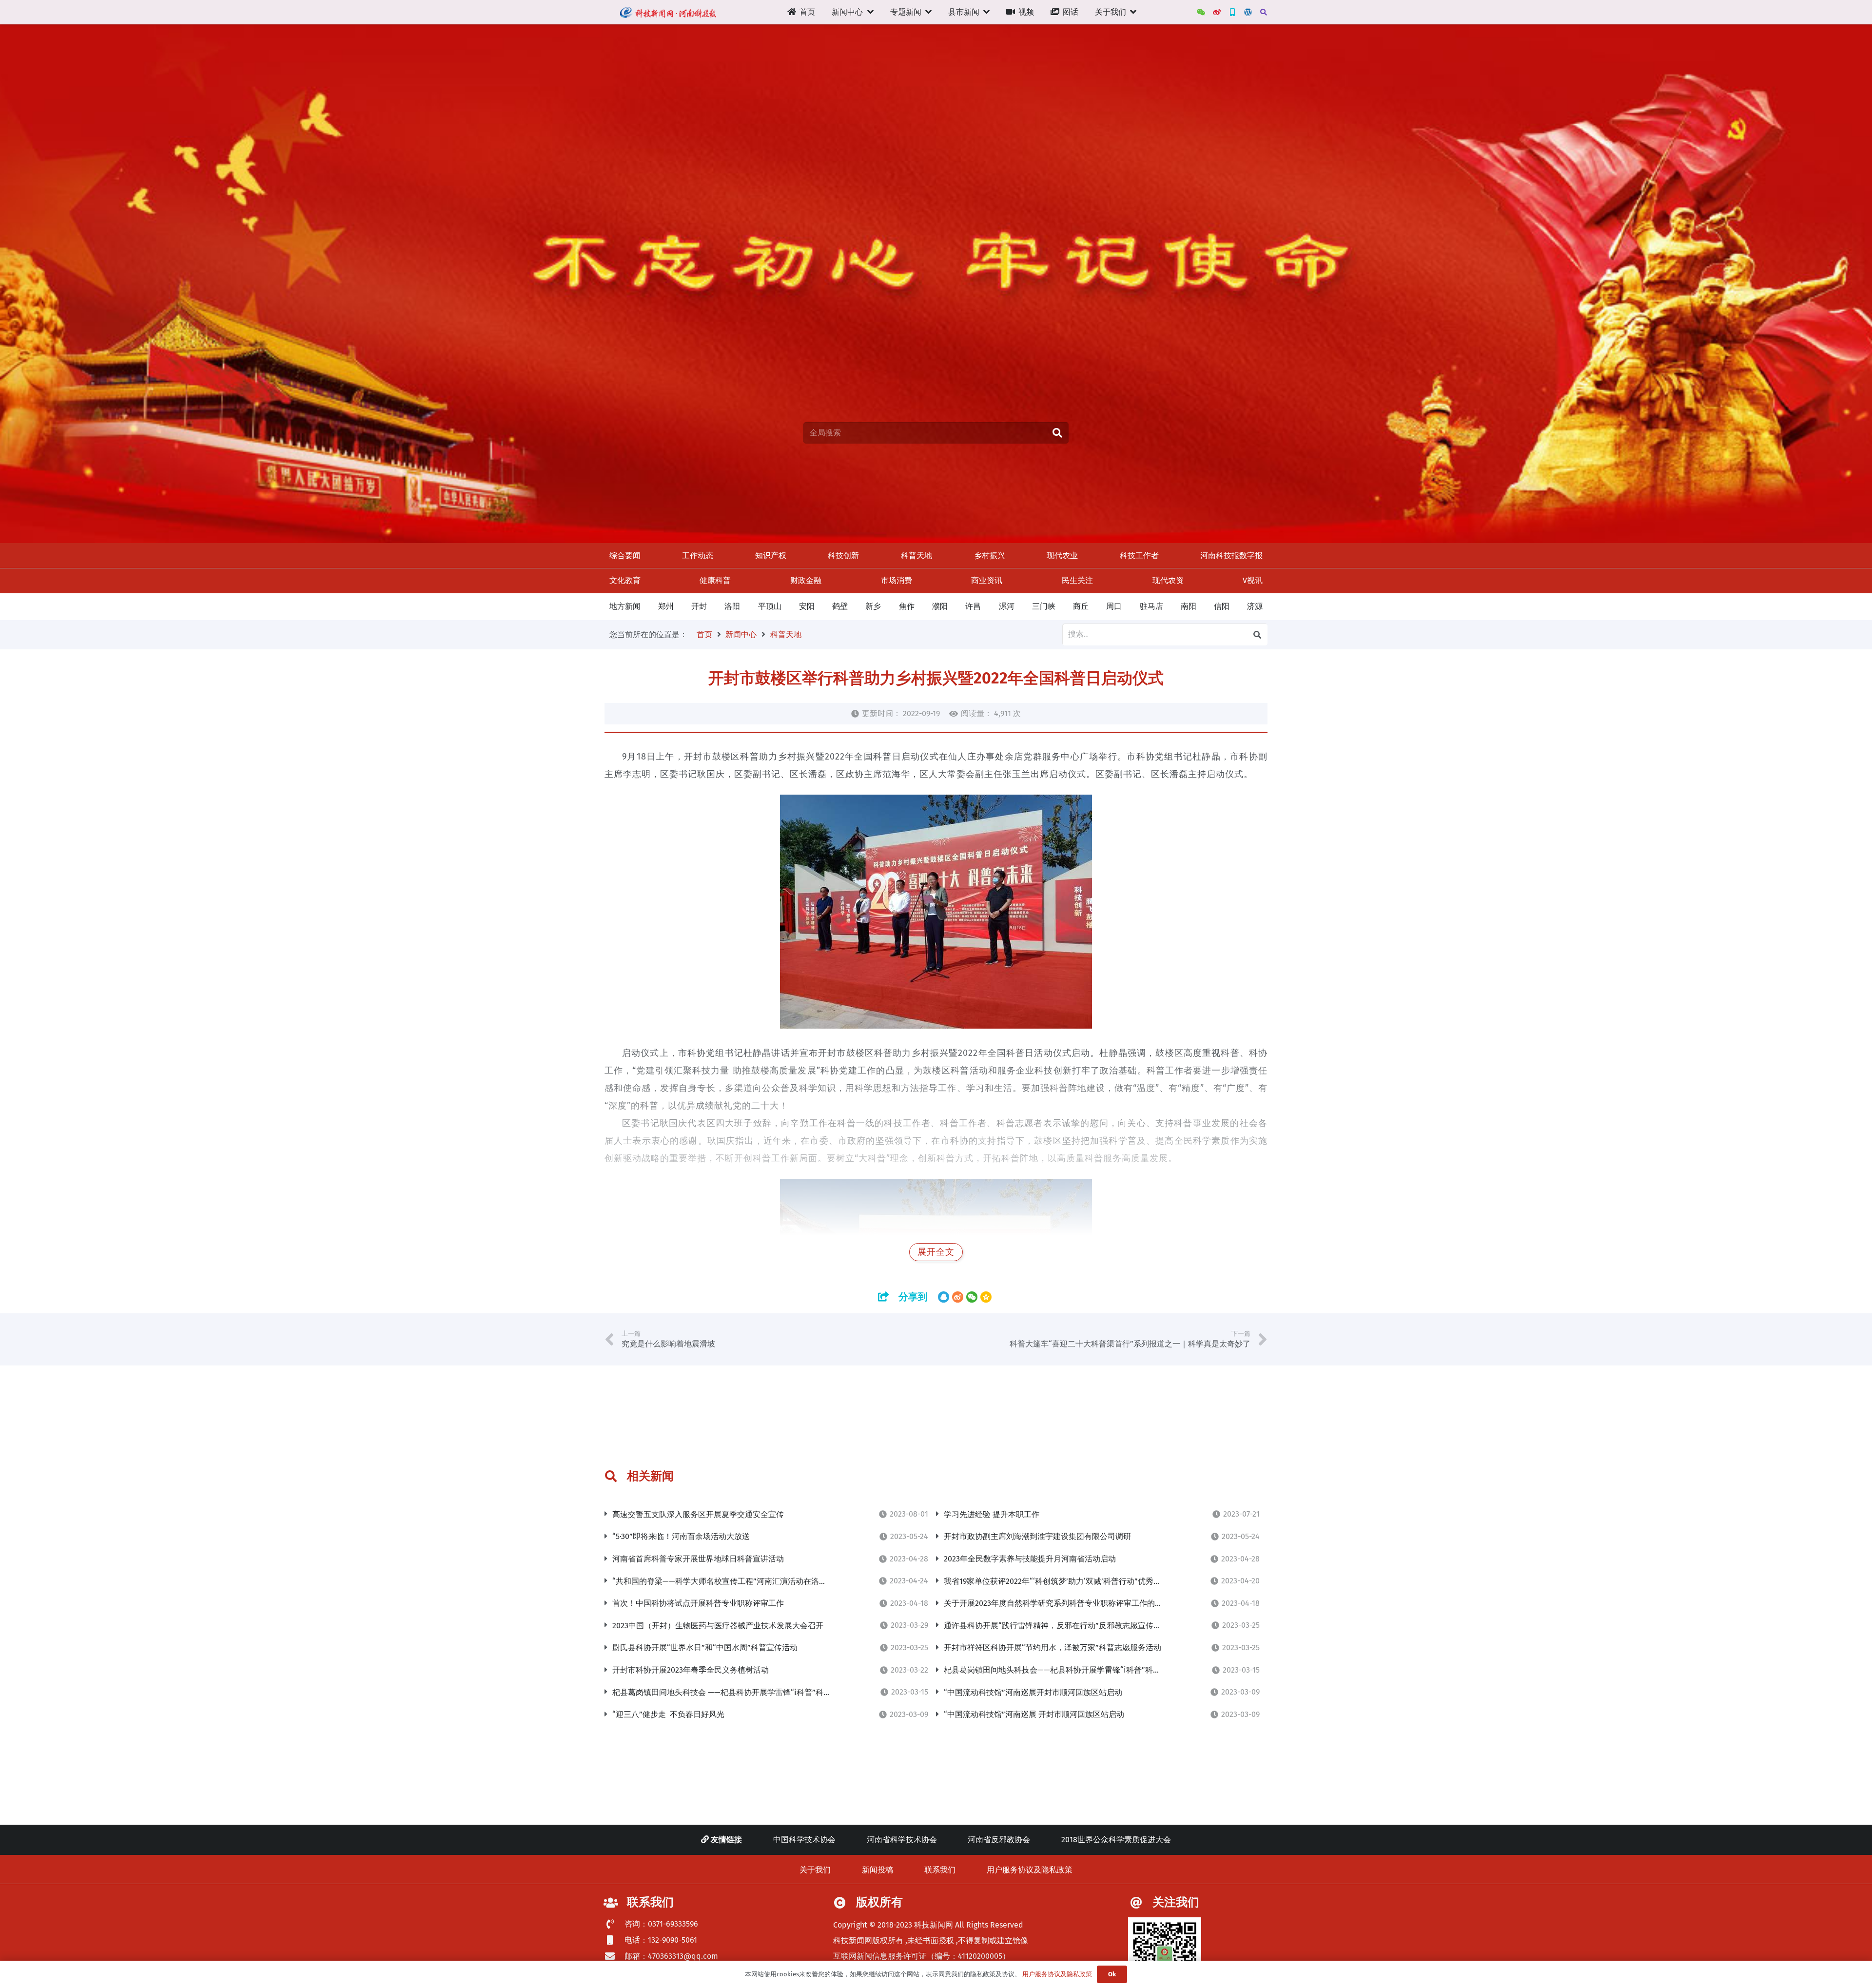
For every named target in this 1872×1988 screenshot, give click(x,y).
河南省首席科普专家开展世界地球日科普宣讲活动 (698, 1559)
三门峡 (1044, 606)
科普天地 (916, 555)
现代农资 (1168, 580)
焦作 (907, 606)
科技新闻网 (934, 1925)
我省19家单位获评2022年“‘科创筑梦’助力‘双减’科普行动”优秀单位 (1056, 1581)
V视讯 (1253, 580)
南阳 (1189, 606)
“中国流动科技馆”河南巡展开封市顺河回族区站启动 (1033, 1692)
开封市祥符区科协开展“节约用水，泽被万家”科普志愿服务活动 (1053, 1647)
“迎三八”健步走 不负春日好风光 (668, 1714)
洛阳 (732, 606)
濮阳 (940, 606)
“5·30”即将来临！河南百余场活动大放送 (681, 1536)
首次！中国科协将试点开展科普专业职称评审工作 (698, 1603)
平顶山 (770, 606)
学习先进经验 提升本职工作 (992, 1514)
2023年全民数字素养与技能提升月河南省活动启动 (1030, 1559)
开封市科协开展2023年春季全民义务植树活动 (691, 1670)
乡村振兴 (990, 555)
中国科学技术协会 (804, 1840)
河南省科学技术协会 (902, 1840)
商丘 (1081, 606)
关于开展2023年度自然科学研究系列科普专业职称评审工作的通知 (1057, 1603)
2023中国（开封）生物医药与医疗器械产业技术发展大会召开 (718, 1626)
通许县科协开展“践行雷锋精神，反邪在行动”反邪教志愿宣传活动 (1056, 1626)
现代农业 (1062, 555)
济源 (1255, 606)
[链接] (668, 12)
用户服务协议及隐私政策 (1030, 1870)
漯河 (1007, 606)
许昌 (973, 606)
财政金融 (806, 580)
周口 (1114, 606)
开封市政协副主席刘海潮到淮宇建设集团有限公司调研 (1037, 1536)
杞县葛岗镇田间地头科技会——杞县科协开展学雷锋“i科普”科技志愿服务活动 (1076, 1670)
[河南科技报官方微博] (1217, 12)
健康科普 (715, 580)
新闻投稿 (877, 1870)
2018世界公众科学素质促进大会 (1116, 1840)
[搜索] (1263, 12)
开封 (699, 606)
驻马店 (1151, 606)
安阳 (807, 606)
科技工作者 (1139, 555)
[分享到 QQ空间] (986, 1297)
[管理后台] (1248, 12)
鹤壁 (840, 606)
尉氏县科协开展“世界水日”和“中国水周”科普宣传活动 (705, 1647)
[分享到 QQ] (944, 1297)
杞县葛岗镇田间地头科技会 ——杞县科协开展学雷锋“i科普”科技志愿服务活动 (745, 1692)
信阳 (1222, 606)
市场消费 (897, 580)
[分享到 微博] (958, 1297)
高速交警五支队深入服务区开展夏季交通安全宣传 (698, 1514)
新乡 (873, 606)
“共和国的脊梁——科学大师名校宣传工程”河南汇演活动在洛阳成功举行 (735, 1581)
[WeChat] (1201, 12)
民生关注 (1077, 580)
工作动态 (698, 555)
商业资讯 (987, 580)
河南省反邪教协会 (999, 1840)
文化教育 (625, 580)
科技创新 (843, 555)
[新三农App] (1232, 12)
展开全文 (936, 1252)
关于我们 (815, 1870)
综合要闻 (625, 555)
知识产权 (771, 555)
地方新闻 (625, 606)
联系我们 (940, 1870)
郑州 (666, 606)
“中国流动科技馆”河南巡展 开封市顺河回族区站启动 (1034, 1714)
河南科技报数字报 (1231, 555)
